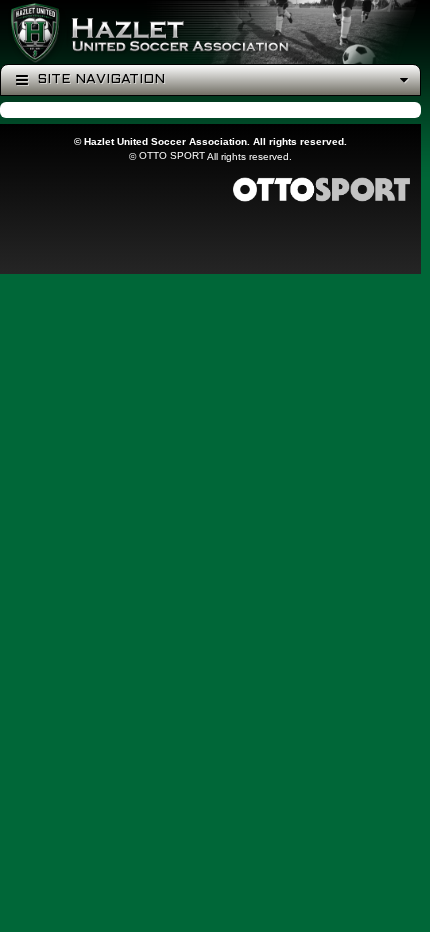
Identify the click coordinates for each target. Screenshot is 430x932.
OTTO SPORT (172, 155)
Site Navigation (99, 79)
